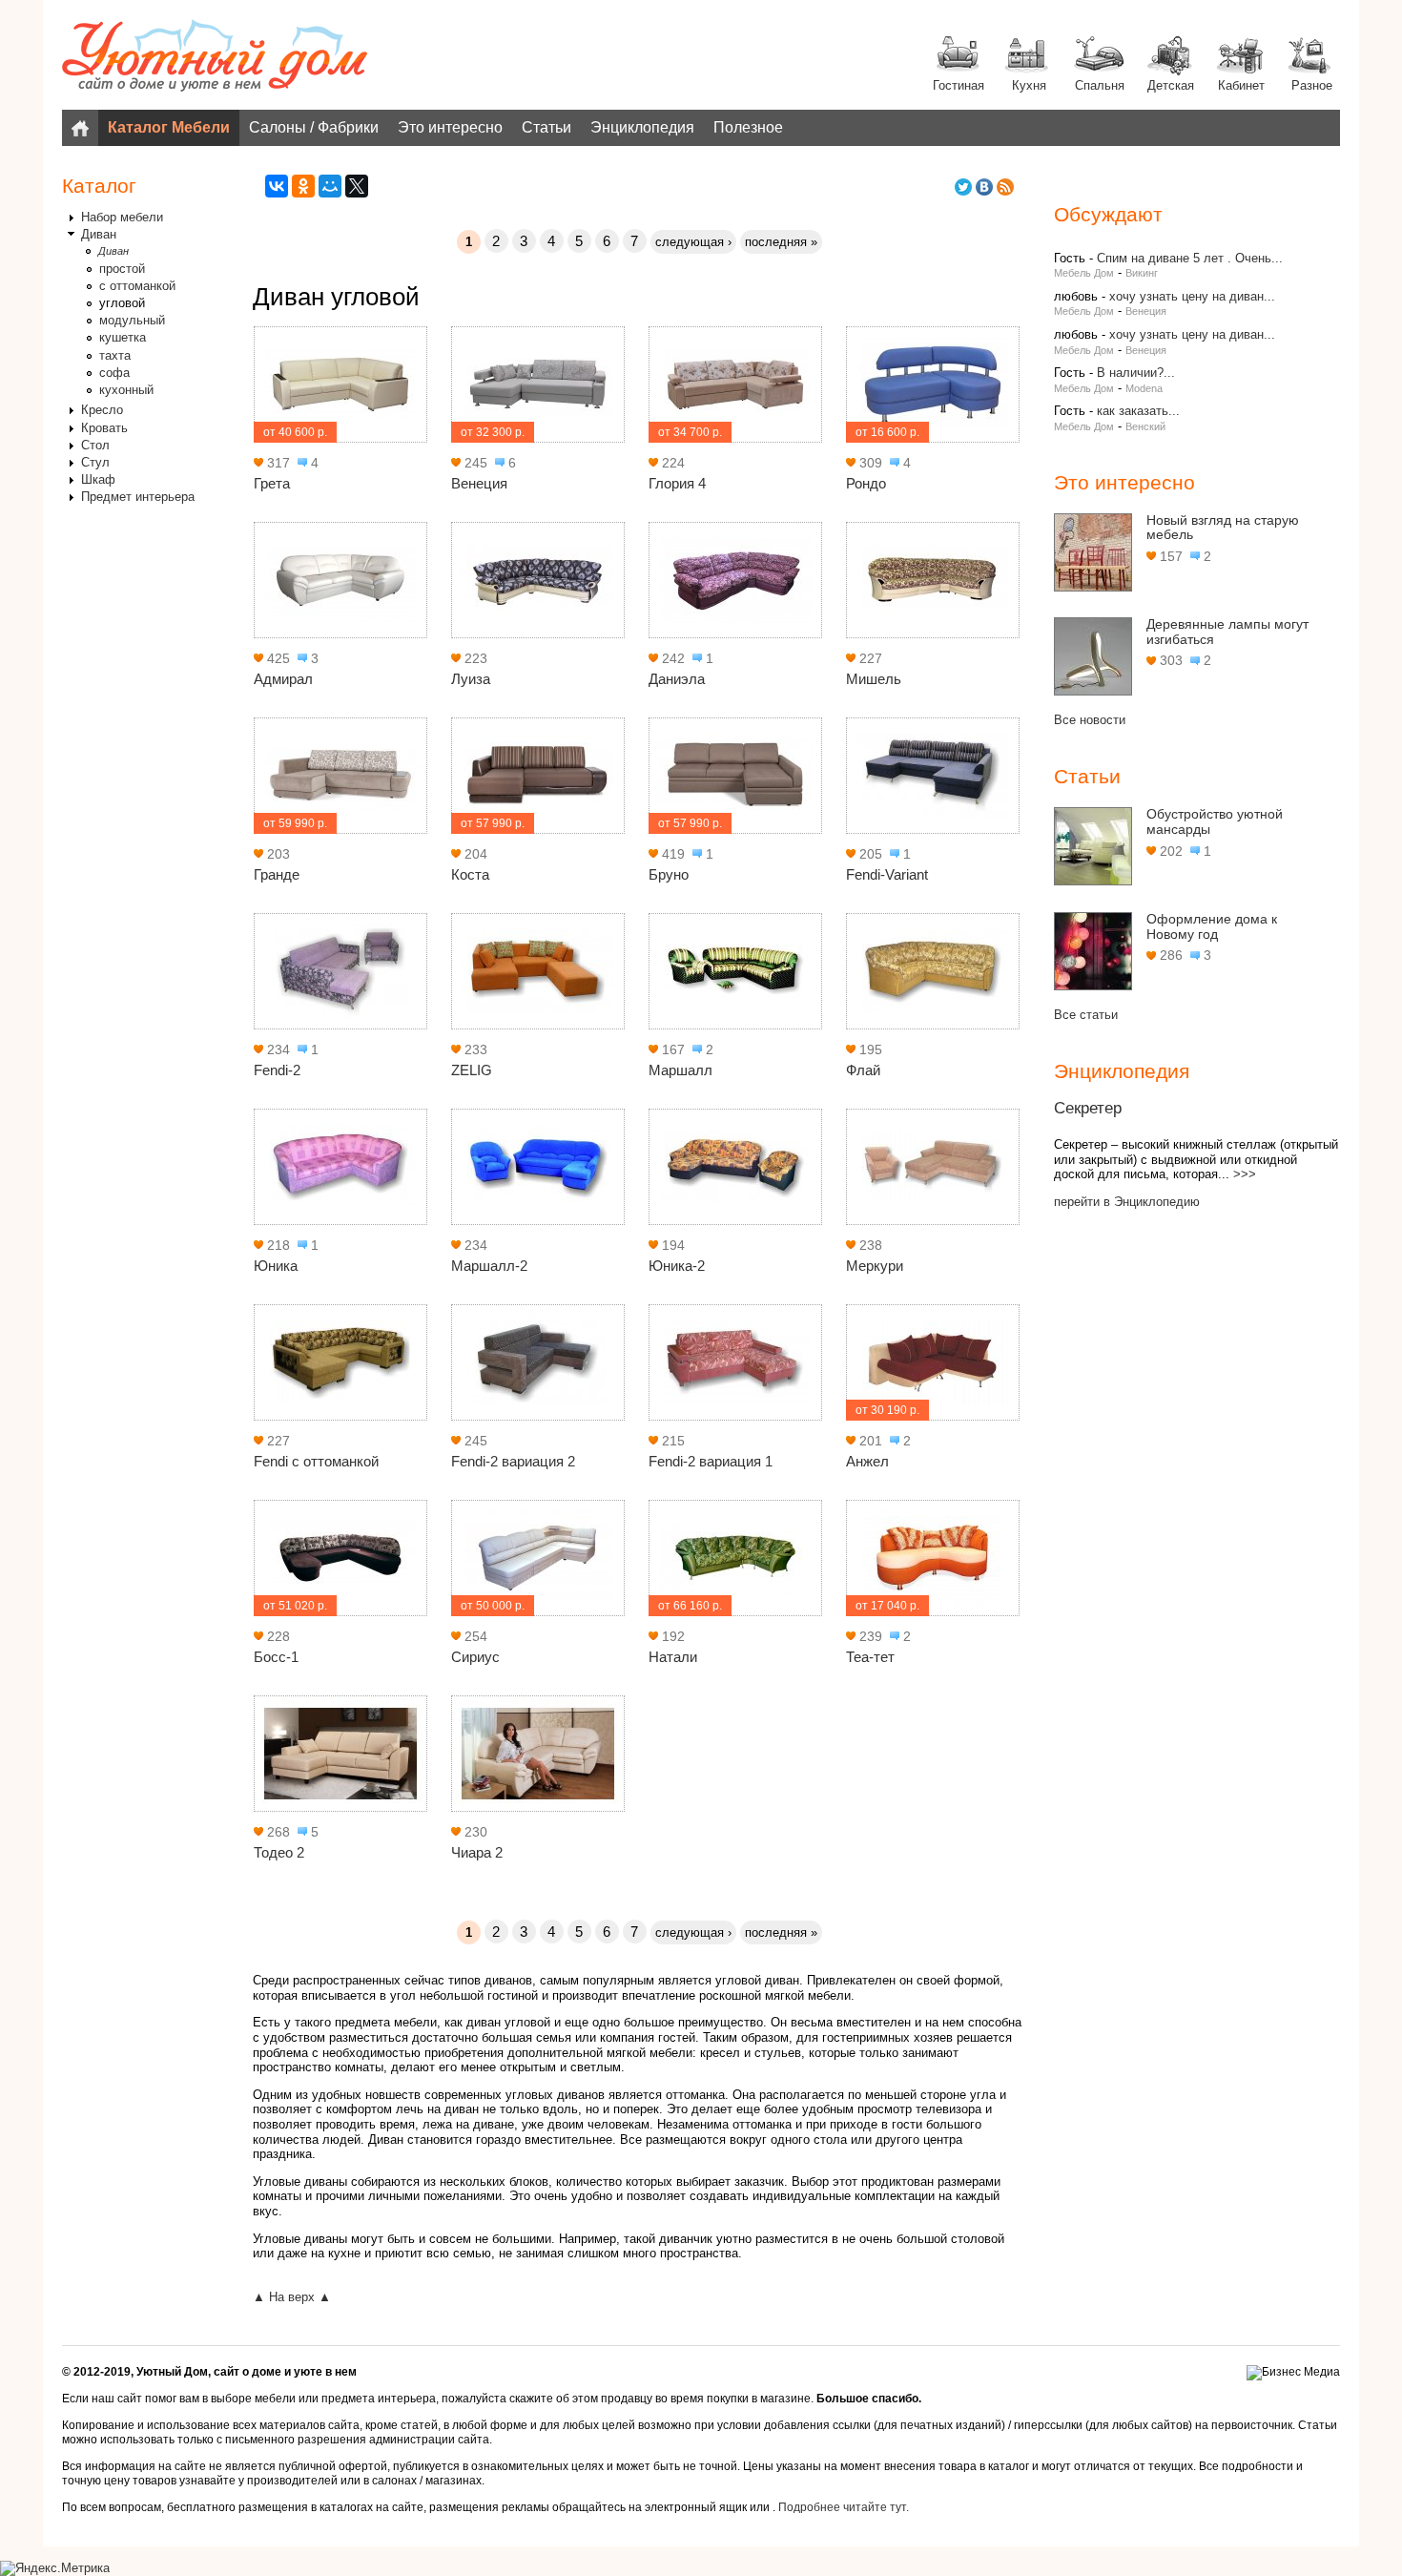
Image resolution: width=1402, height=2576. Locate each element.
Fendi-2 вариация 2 (513, 1461)
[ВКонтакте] (277, 186)
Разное (1312, 85)
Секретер (1088, 1108)
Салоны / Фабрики (314, 127)
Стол (95, 445)
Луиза (471, 679)
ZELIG (472, 1070)
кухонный (126, 390)
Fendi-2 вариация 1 (711, 1461)
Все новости (1090, 720)
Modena (1144, 388)
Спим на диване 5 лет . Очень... (1190, 258)
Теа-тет (870, 1657)
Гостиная (959, 85)
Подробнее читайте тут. (844, 2507)
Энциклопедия (642, 127)
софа (114, 373)
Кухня (1029, 85)
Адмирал (283, 679)
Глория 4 (677, 483)
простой (122, 269)
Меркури (875, 1266)
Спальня (1100, 85)
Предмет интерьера (138, 497)
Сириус (475, 1657)
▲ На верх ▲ (292, 2297)
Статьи (546, 127)
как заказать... (1138, 411)
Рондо (866, 483)
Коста (470, 874)
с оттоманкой (137, 286)
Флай (863, 1070)
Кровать (104, 428)
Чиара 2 (477, 1852)
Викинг (1142, 273)
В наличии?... (1136, 373)
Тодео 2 (279, 1852)
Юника (276, 1266)
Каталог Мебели (169, 127)
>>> (1245, 1174)
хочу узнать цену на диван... (1192, 296)
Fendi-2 (277, 1070)
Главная (80, 128)
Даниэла (677, 679)
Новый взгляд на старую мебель (1223, 528)
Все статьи (1086, 1015)
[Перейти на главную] (215, 57)
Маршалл (680, 1070)
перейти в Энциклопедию (1127, 1202)
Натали (673, 1657)
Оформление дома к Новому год (1212, 926)
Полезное (748, 127)
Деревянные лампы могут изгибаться (1227, 632)
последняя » (781, 242)
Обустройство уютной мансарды (1215, 821)
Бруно (669, 874)
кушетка (123, 337)
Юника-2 (677, 1266)
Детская (1171, 85)
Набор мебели (122, 217)
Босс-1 (276, 1657)
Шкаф (98, 479)
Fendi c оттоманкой (316, 1461)
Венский (1145, 426)
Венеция (479, 483)
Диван (99, 234)
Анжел (867, 1461)
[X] (357, 186)
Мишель (874, 679)
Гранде (277, 874)
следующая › (693, 242)
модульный (132, 320)
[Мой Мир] (330, 186)
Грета (272, 483)
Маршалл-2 (489, 1266)
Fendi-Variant (887, 874)
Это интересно (450, 127)
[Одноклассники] (303, 186)
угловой (122, 303)
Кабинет (1241, 85)
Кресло (102, 410)
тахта (115, 355)
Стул (95, 462)
